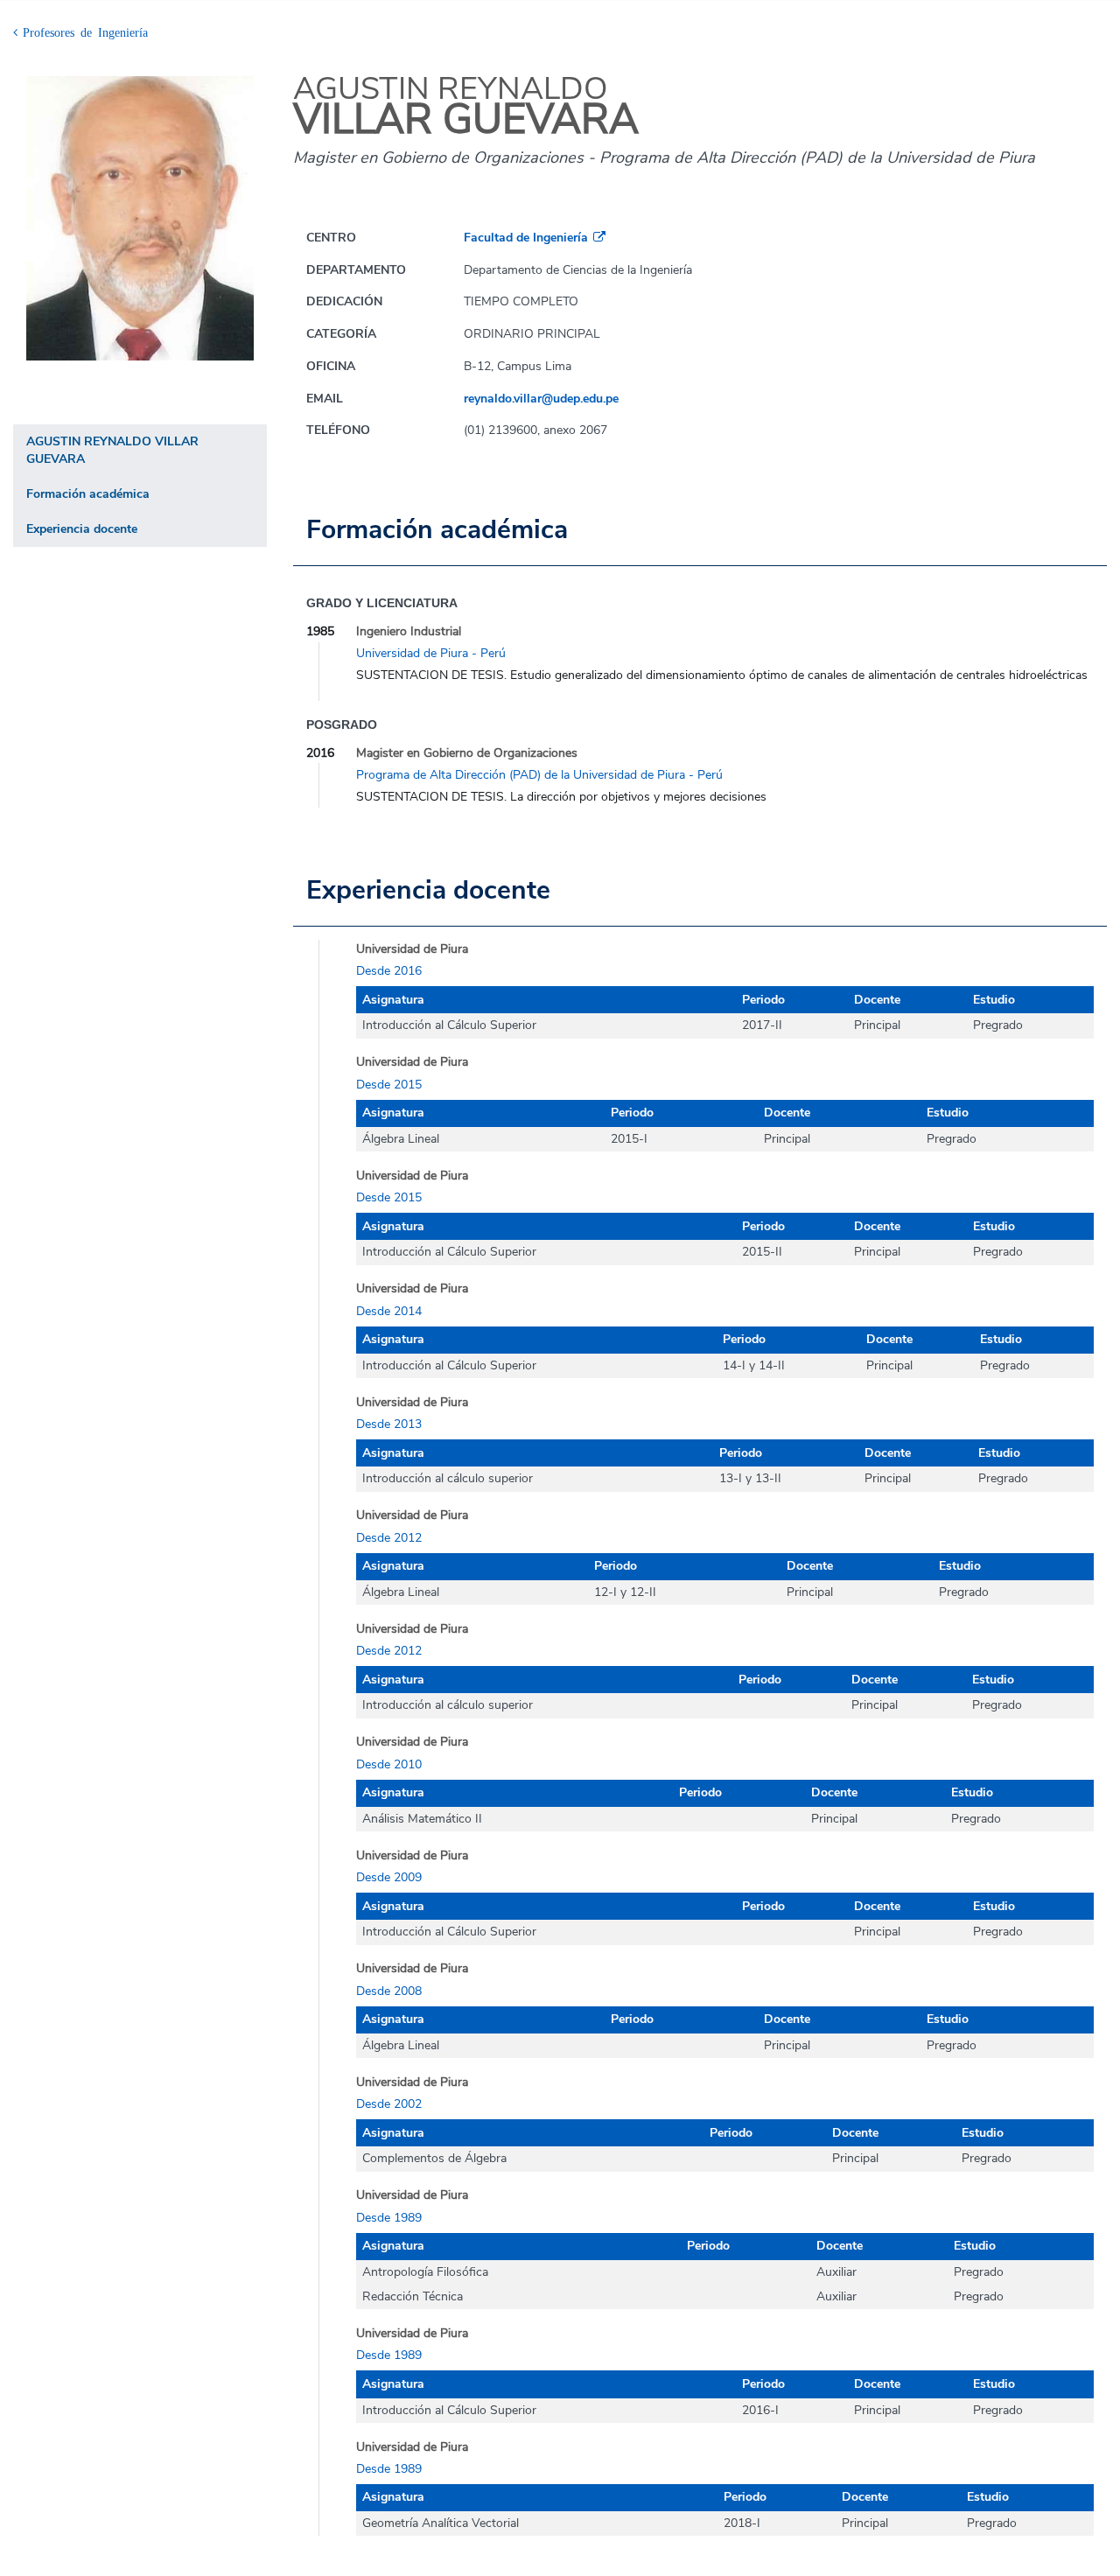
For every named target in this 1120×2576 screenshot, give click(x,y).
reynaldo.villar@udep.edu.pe (541, 399)
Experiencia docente (82, 529)
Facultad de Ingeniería (526, 238)
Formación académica (88, 494)
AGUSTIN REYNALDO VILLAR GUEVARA (112, 450)
